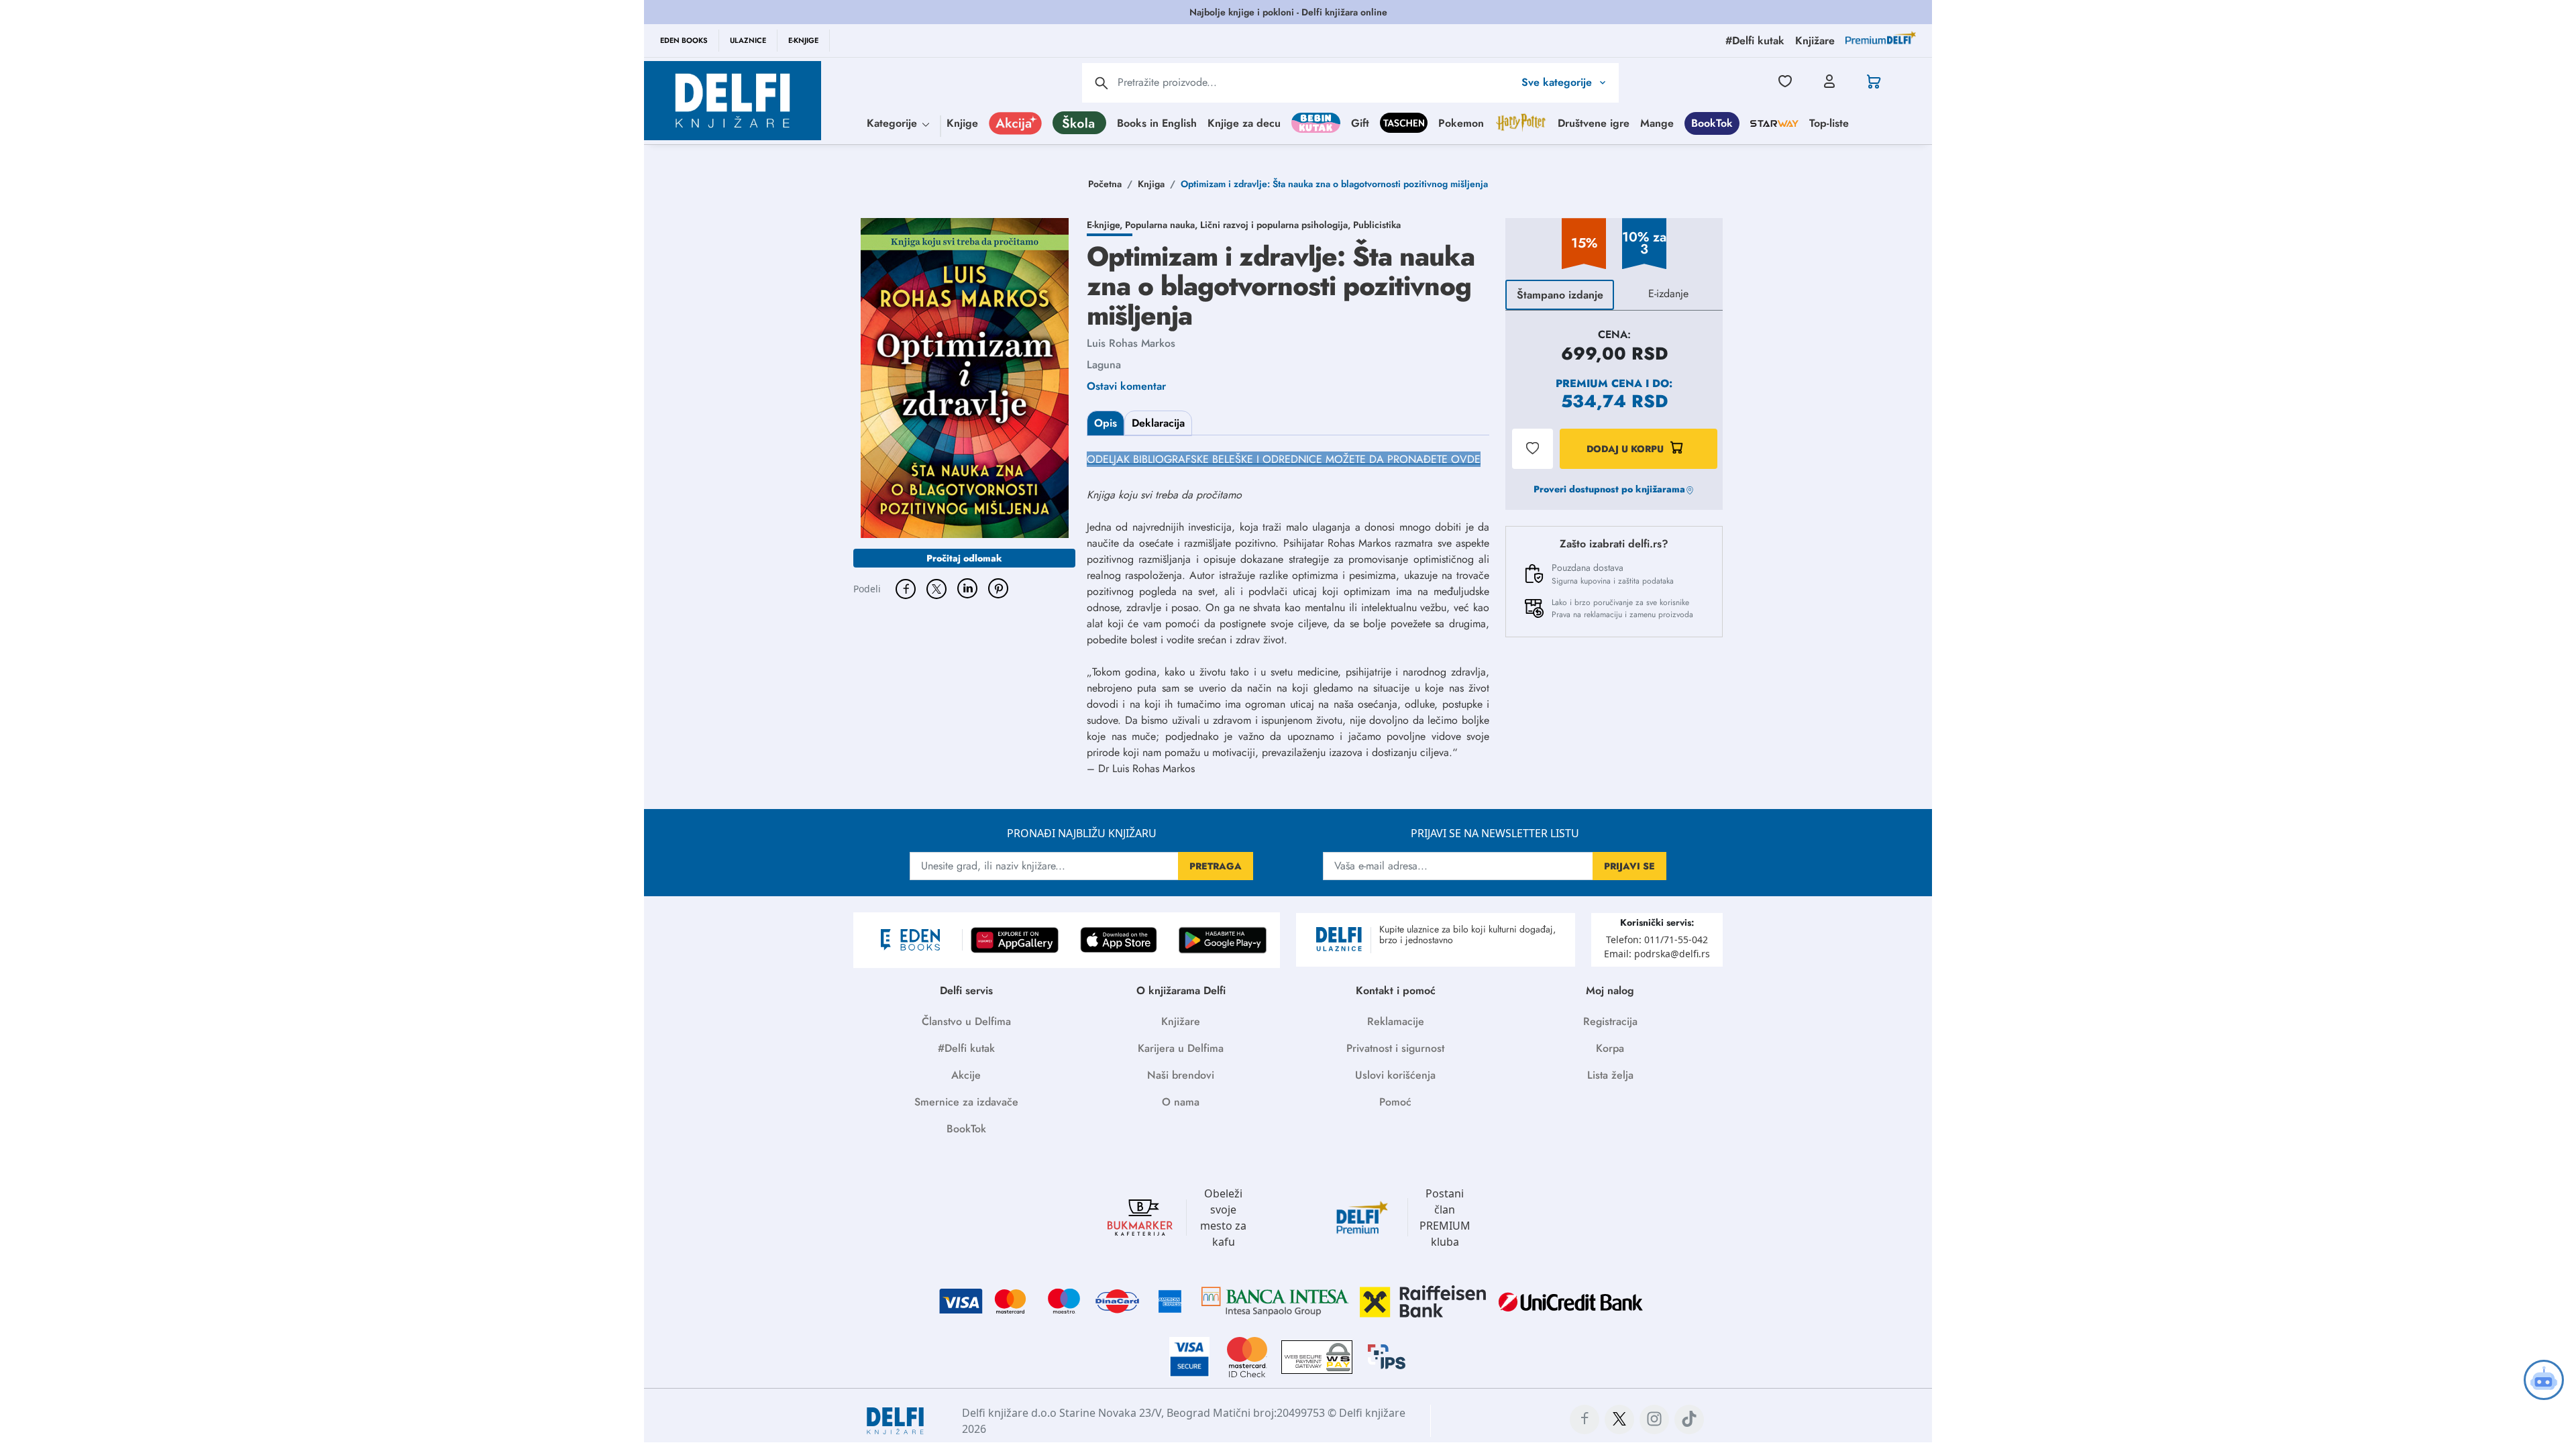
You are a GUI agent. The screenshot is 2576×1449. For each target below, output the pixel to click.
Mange (1657, 123)
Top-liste (1829, 123)
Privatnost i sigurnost (1395, 1048)
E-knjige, (1106, 225)
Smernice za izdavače (966, 1102)
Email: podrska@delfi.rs (1657, 954)
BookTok (1712, 123)
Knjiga (1151, 184)
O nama (1181, 1102)
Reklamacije (1396, 1021)
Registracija (1610, 1021)
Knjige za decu (1244, 123)
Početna (1105, 184)
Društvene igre (1594, 123)
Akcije (966, 1075)
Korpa (1610, 1048)
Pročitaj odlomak (964, 558)
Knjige (962, 123)
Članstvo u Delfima (966, 1021)
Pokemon (1461, 123)
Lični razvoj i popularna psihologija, (1277, 225)
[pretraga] (1102, 83)
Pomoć (1395, 1102)
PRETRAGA (1216, 866)
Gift (1360, 123)
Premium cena (1599, 383)
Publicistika (1377, 225)
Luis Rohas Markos (1131, 343)
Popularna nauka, (1163, 225)
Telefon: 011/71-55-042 (1657, 940)
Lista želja (1610, 1075)
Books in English (1157, 123)
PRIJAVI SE (1629, 866)
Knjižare (1181, 1021)
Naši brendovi (1181, 1075)
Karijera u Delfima (1181, 1048)
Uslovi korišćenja (1395, 1075)
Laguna (1104, 365)
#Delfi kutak (966, 1048)
